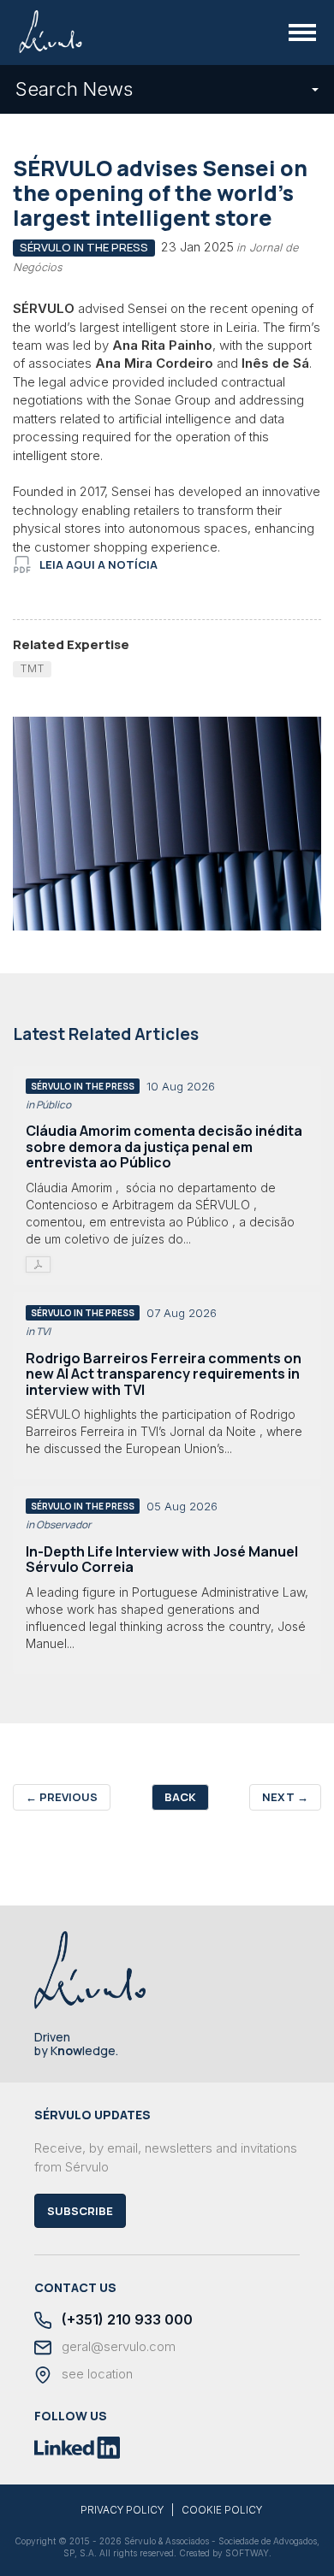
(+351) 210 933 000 (125, 2320)
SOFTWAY (247, 2553)
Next (285, 1797)
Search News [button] (74, 89)
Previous (62, 1797)
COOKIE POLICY (222, 2510)
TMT (32, 668)
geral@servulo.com (117, 2347)
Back (180, 1797)
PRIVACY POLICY (122, 2510)
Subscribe (80, 2211)
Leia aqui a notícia (98, 564)
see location (95, 2374)
